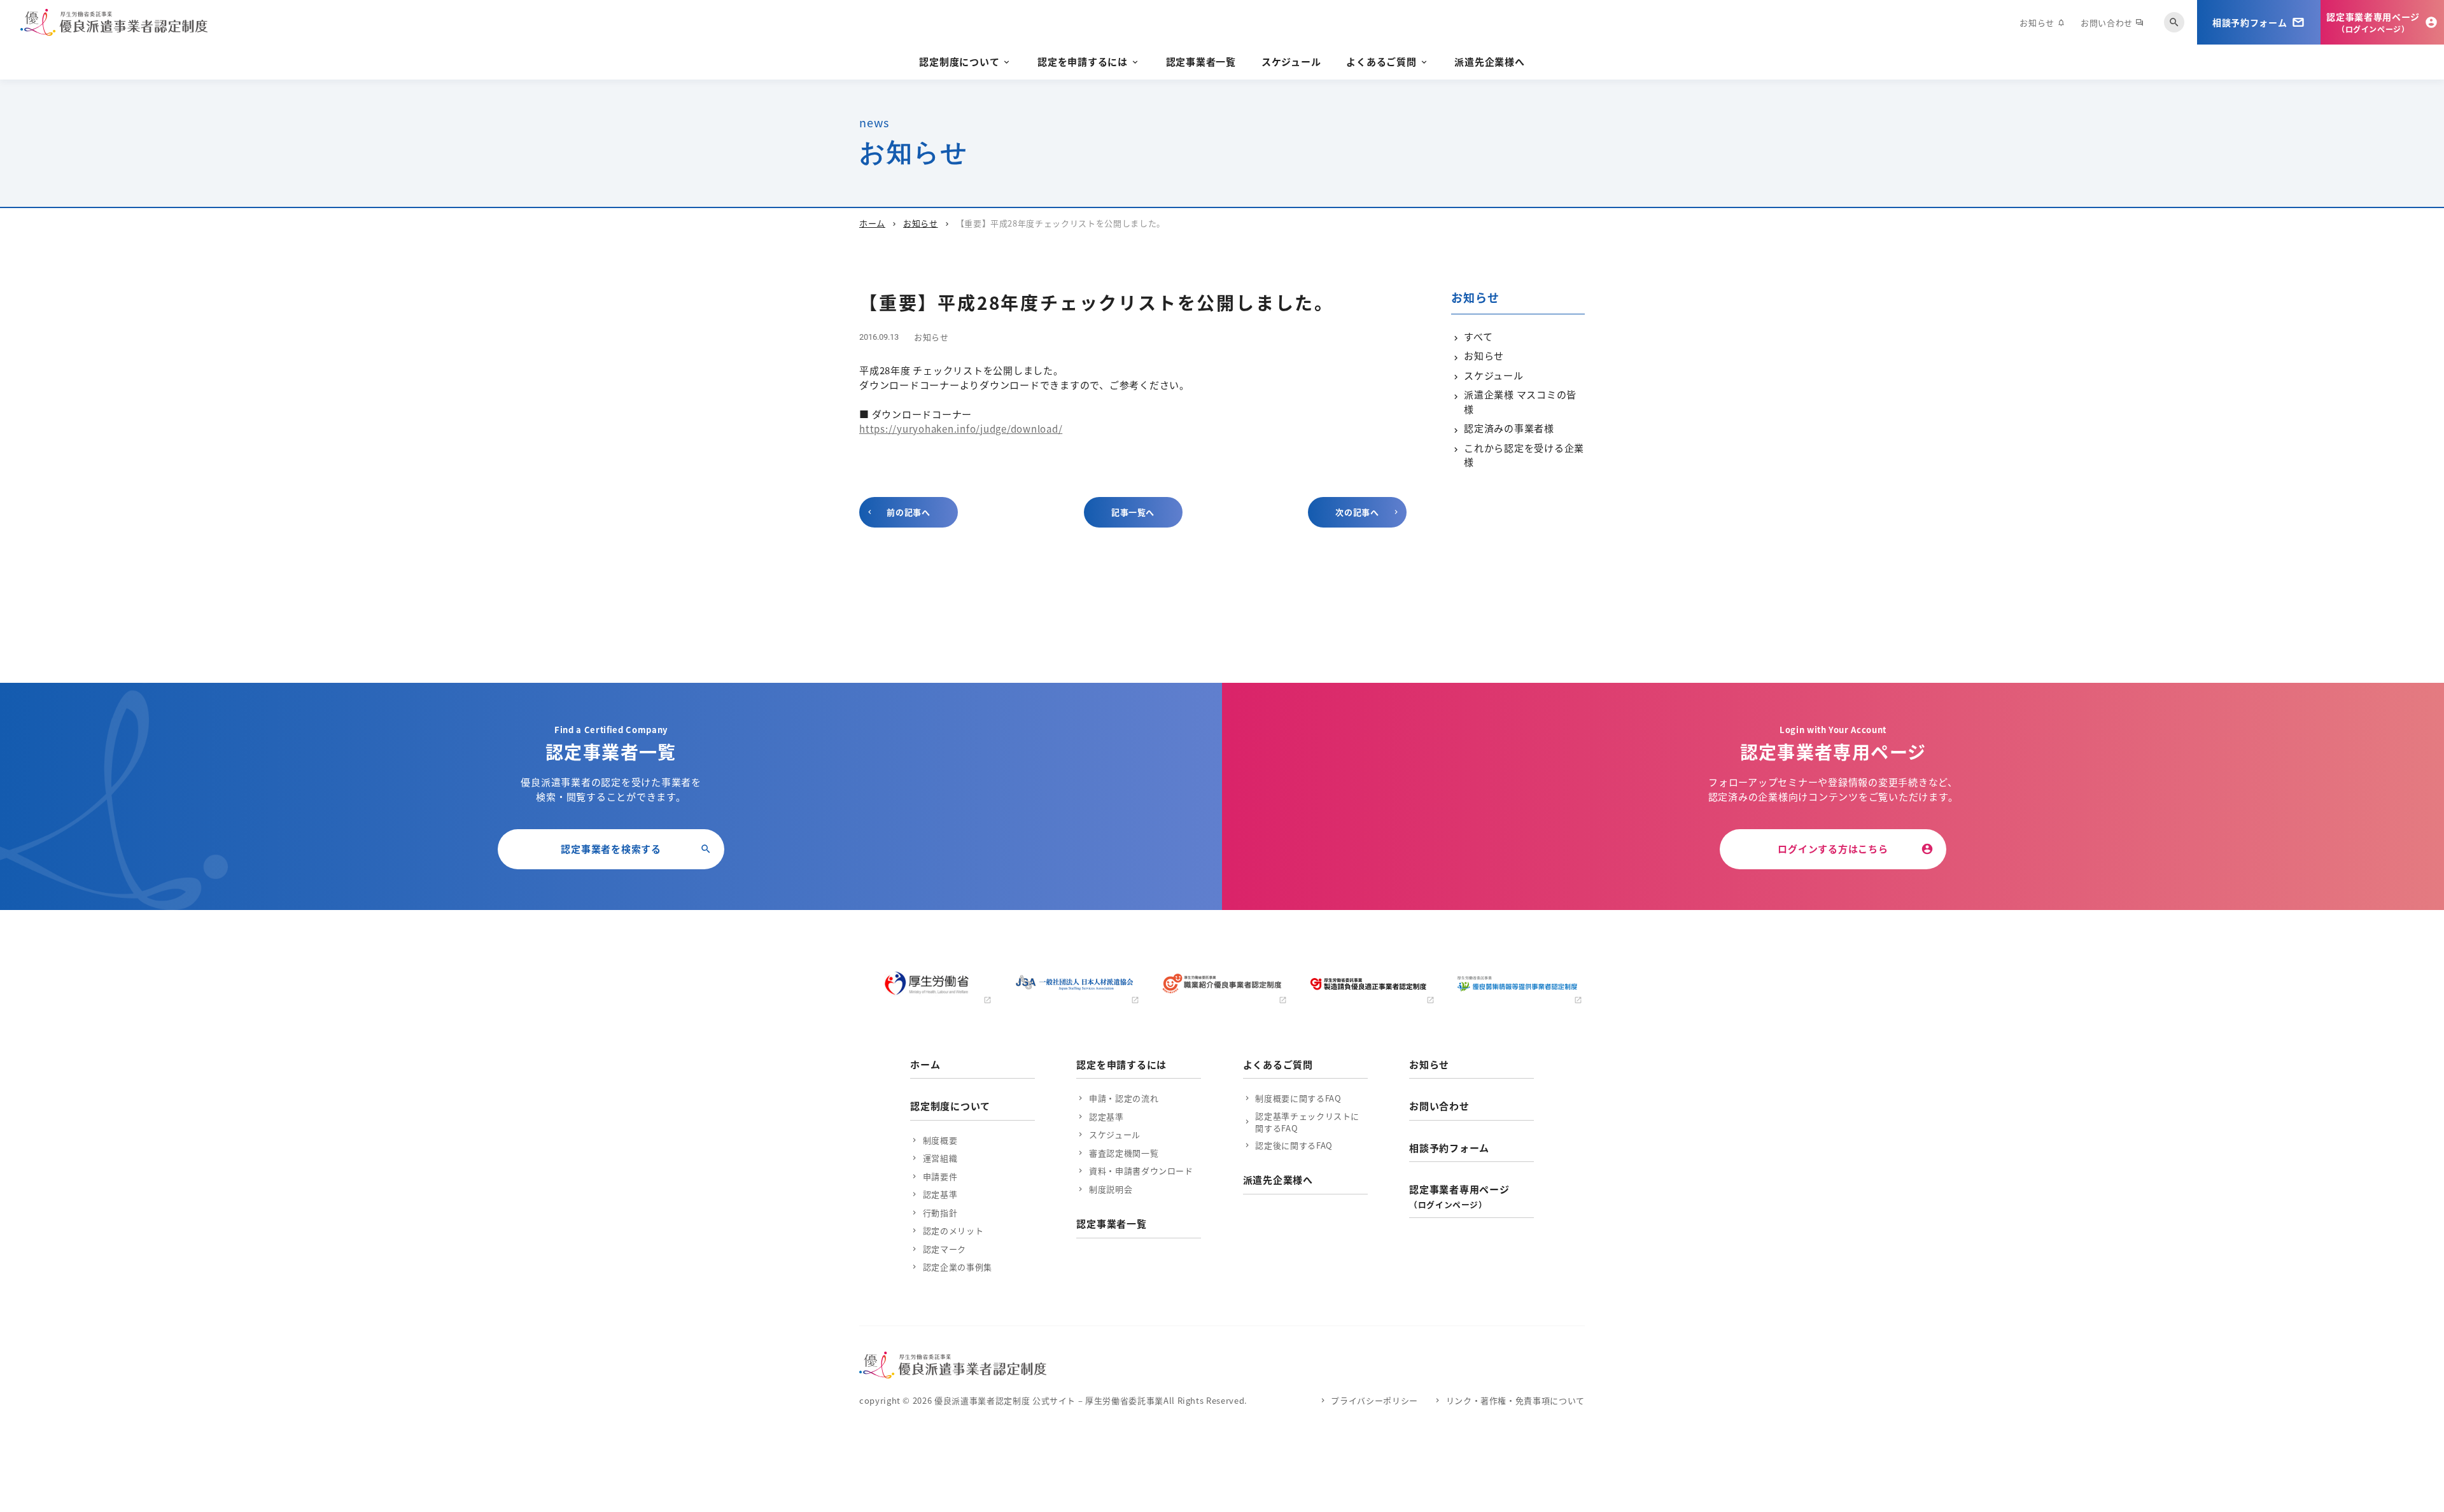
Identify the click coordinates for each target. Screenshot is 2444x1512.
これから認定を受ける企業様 (1524, 455)
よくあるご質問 (1381, 61)
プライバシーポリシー (1374, 1400)
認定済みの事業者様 (1509, 428)
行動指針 (940, 1213)
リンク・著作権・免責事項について (1515, 1400)
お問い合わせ (2112, 23)
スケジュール (1291, 61)
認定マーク (945, 1249)
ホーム (872, 223)
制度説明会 (1111, 1189)
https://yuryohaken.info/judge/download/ (961, 429)
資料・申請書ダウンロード (1141, 1171)
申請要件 (940, 1176)
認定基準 (940, 1194)
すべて (1478, 336)
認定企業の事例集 (958, 1267)
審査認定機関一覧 (1124, 1153)
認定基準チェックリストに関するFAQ (1307, 1122)
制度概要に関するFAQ (1298, 1098)
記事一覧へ (1133, 512)
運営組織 (940, 1158)
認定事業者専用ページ (1459, 1196)
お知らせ (2042, 23)
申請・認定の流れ (1124, 1098)
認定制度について (959, 61)
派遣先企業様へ (1489, 61)
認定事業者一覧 (1201, 61)
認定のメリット (953, 1230)
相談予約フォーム (1449, 1148)
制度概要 (940, 1140)
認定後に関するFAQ (1294, 1145)
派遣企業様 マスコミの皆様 (1520, 402)
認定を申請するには (1083, 61)
